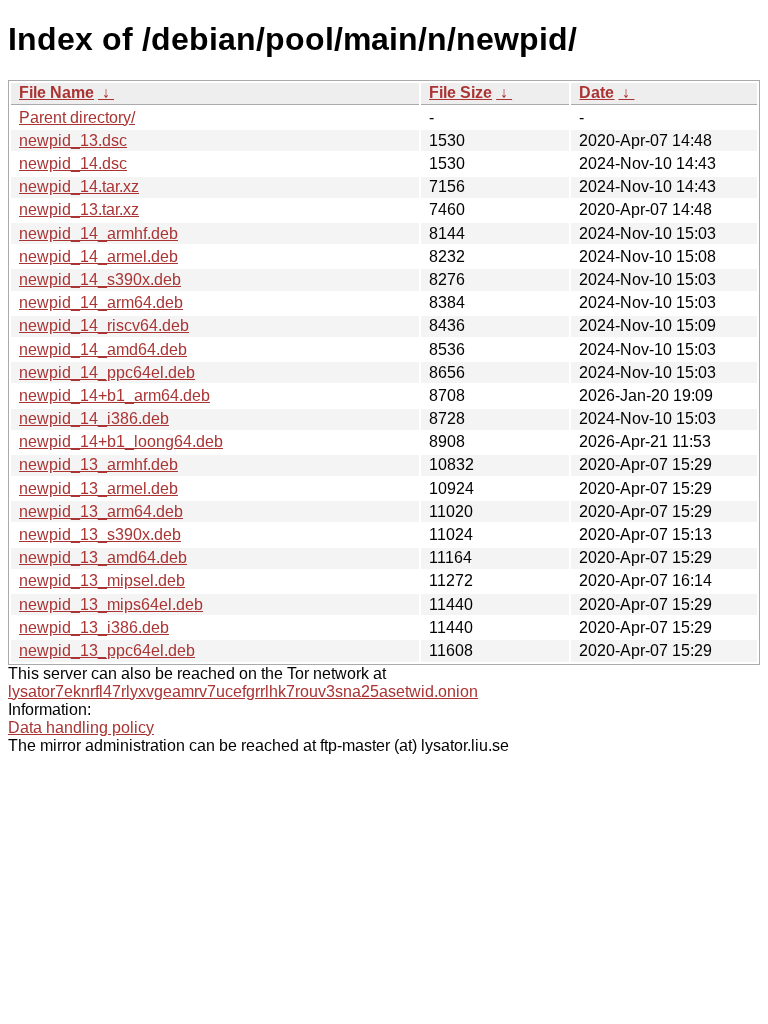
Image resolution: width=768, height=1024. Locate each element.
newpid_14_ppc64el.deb (107, 372)
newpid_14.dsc (73, 163)
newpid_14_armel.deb (98, 256)
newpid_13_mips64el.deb (111, 604)
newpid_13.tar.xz (79, 209)
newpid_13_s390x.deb (100, 534)
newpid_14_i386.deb (94, 418)
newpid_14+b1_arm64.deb (114, 395)
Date (596, 92)
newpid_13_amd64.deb (103, 557)
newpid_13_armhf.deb (98, 464)
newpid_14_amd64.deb (103, 349)
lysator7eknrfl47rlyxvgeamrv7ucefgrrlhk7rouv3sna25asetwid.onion (243, 691)
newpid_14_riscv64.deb (104, 325)
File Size (460, 92)
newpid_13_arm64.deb (101, 511)
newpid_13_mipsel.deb (102, 580)
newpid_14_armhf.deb (98, 233)
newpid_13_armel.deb (98, 488)
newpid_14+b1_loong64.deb (121, 441)
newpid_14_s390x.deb (100, 279)
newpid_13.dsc (73, 140)
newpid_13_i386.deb (94, 627)
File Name (56, 92)
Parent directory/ (77, 117)
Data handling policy (81, 727)
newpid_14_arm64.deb (101, 302)
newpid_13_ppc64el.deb (107, 650)
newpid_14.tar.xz (79, 186)
